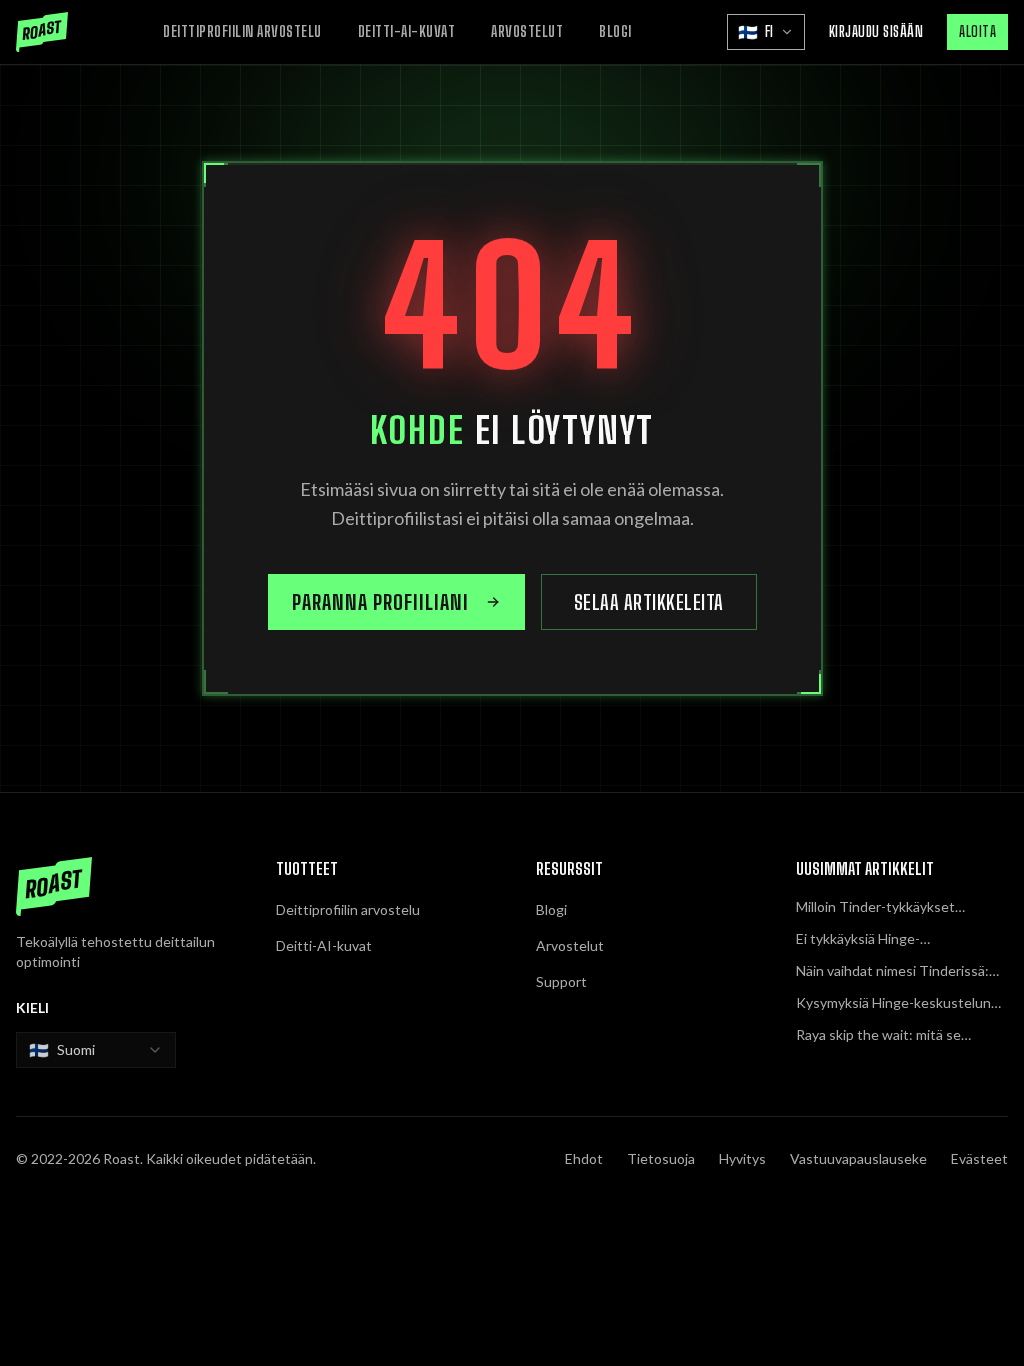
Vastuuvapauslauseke (858, 1158)
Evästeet (979, 1158)
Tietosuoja (661, 1158)
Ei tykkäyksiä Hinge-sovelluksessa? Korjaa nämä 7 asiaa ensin (887, 939)
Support (561, 981)
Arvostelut (527, 31)
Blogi (615, 31)
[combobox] (96, 1050)
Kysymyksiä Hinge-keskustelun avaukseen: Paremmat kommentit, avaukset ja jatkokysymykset (902, 1003)
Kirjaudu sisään (876, 31)
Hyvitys (742, 1158)
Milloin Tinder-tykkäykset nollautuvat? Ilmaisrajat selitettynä (875, 907)
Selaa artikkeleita (649, 602)
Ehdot (584, 1158)
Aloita (977, 31)
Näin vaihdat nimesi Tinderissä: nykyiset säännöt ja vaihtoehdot (896, 971)
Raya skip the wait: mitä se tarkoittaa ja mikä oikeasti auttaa (897, 1035)
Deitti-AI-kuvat (407, 31)
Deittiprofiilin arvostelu (242, 31)
